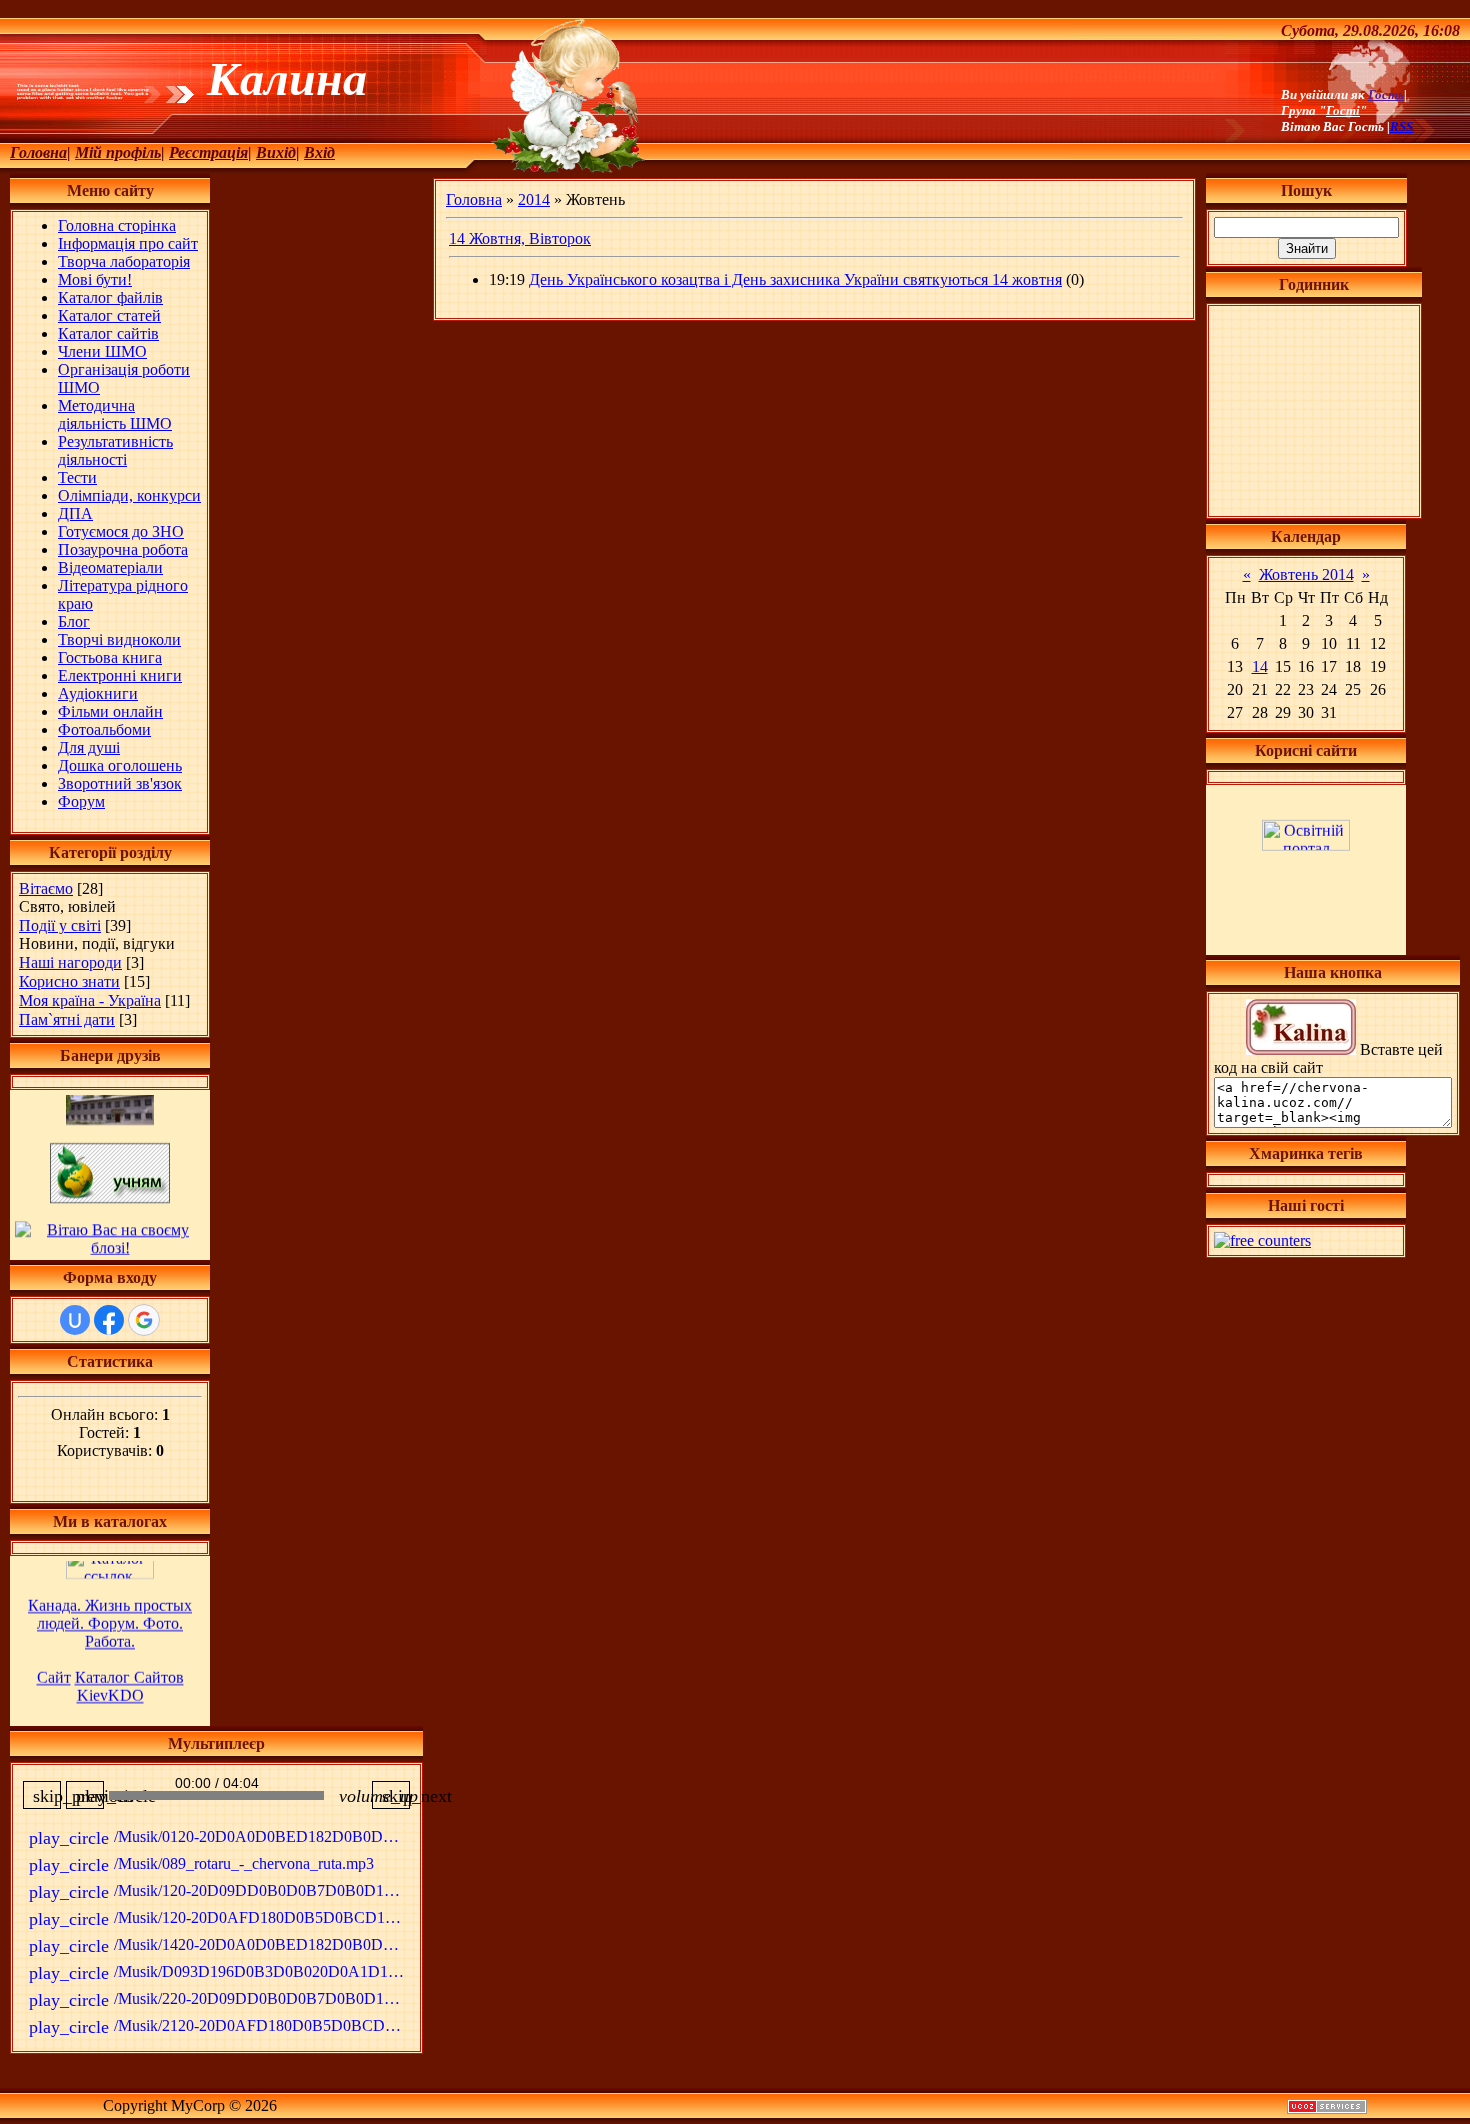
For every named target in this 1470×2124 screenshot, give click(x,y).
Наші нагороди (70, 962)
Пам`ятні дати (67, 1019)
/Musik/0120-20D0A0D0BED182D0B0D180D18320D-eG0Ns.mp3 (219, 1838)
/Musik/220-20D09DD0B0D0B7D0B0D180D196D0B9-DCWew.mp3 (219, 2000)
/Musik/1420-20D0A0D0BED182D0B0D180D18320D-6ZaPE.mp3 (219, 1946)
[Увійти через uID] (75, 1320)
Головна (474, 199)
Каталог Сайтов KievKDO (129, 1655)
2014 (534, 199)
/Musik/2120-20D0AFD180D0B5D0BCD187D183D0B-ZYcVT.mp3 (219, 2027)
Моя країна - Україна (90, 1000)
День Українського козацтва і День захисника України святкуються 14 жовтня (795, 279)
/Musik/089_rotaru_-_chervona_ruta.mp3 (201, 1865)
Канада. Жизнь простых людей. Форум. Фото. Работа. (110, 1592)
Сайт (54, 1646)
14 (1260, 666)
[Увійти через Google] (144, 1320)
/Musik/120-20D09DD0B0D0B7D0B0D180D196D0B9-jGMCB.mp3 (219, 1892)
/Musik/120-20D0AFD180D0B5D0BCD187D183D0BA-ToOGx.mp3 (219, 1919)
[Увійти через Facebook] (109, 1320)
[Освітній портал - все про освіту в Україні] (1306, 821)
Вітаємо (46, 888)
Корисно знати (69, 981)
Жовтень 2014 (1306, 574)
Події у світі (60, 925)
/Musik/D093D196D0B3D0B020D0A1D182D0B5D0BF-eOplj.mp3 (219, 1973)
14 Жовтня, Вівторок (520, 238)
